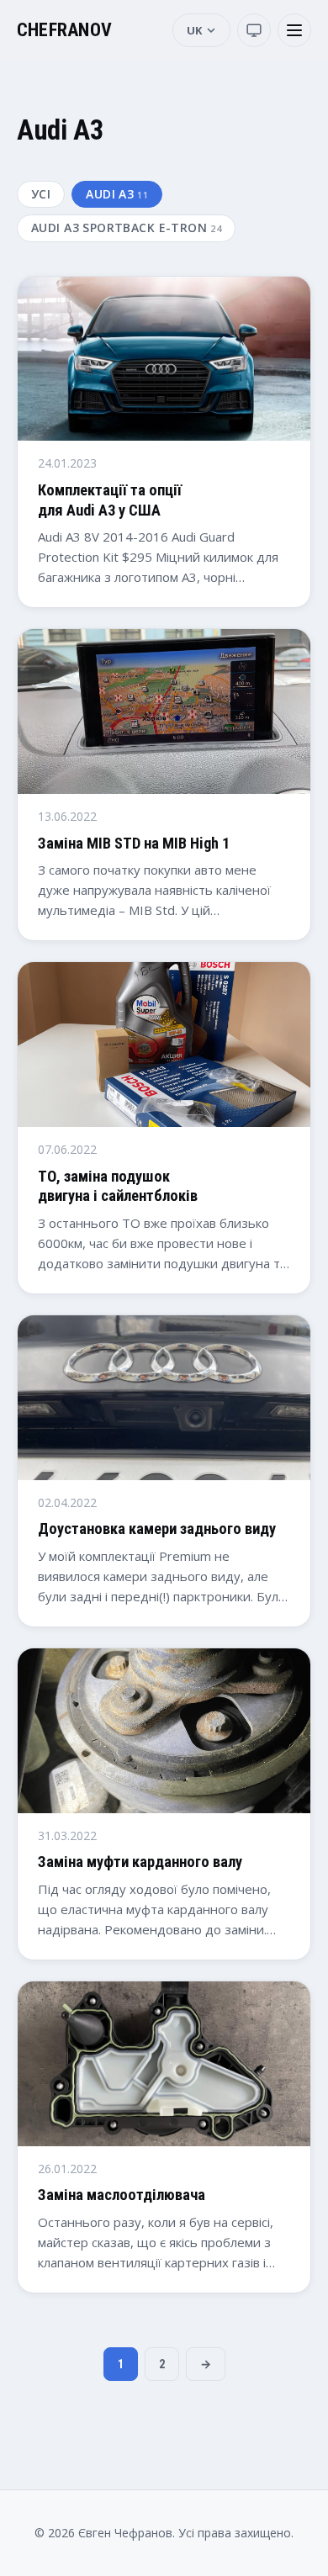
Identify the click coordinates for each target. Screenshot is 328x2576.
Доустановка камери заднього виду (157, 1529)
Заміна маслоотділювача (122, 2195)
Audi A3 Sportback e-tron (126, 227)
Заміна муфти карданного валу (140, 1862)
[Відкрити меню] (294, 30)
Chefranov (64, 30)
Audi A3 (117, 194)
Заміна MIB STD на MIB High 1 (134, 843)
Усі (41, 194)
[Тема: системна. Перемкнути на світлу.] (254, 30)
